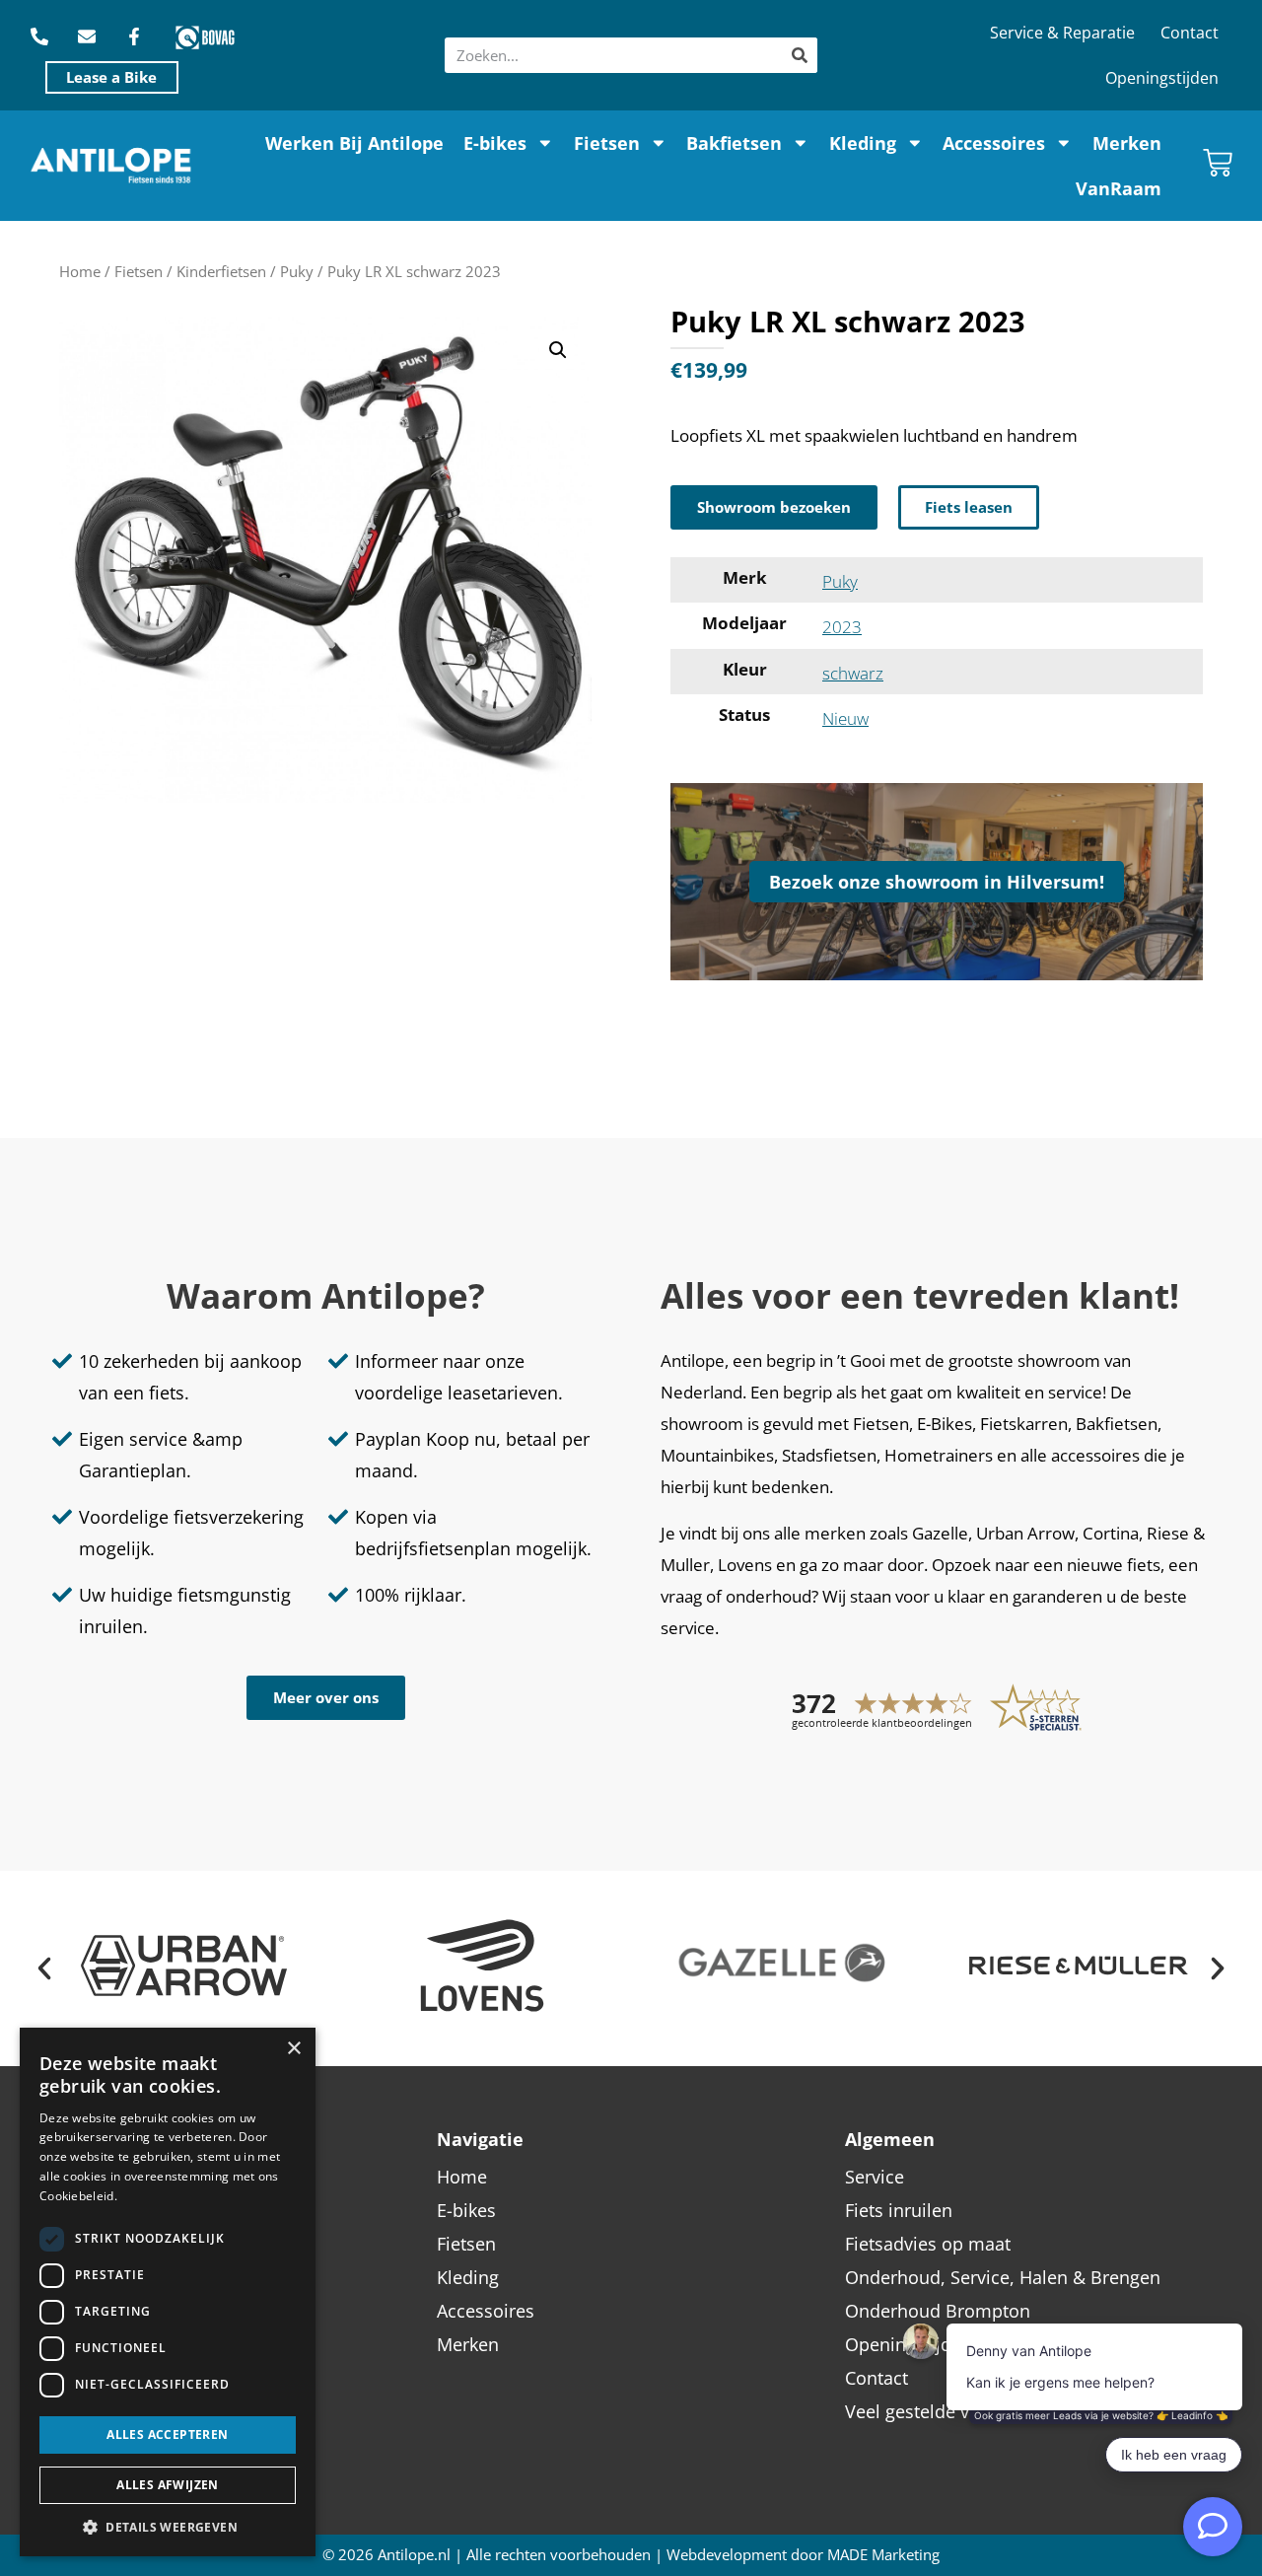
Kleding (863, 143)
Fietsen (607, 143)
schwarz (853, 673)
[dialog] (168, 2292)
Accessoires (994, 143)
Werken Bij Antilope (354, 143)
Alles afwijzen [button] (168, 2485)
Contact (1190, 33)
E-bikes (495, 143)
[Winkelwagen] (1218, 163)
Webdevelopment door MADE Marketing (803, 2555)
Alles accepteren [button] (167, 2434)
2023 (842, 627)
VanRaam (1119, 188)
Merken (1127, 143)
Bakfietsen (734, 143)
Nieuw (845, 718)
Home (80, 271)
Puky (297, 271)
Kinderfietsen (221, 271)
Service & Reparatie (1062, 33)
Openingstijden (1162, 78)
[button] (558, 350)
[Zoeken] (800, 55)
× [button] (293, 2049)
